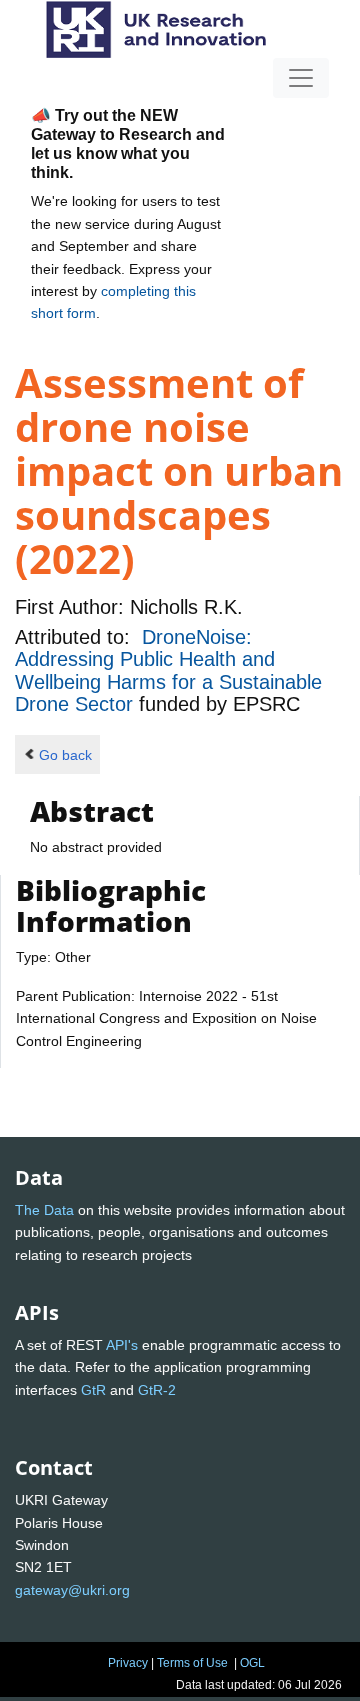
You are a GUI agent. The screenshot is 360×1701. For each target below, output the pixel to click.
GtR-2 (157, 1390)
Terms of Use (192, 1663)
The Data (44, 1210)
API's (122, 1345)
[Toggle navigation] (301, 78)
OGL (252, 1663)
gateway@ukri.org (72, 1590)
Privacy (128, 1663)
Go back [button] (65, 755)
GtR (93, 1390)
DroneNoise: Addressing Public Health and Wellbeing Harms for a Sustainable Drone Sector (168, 670)
